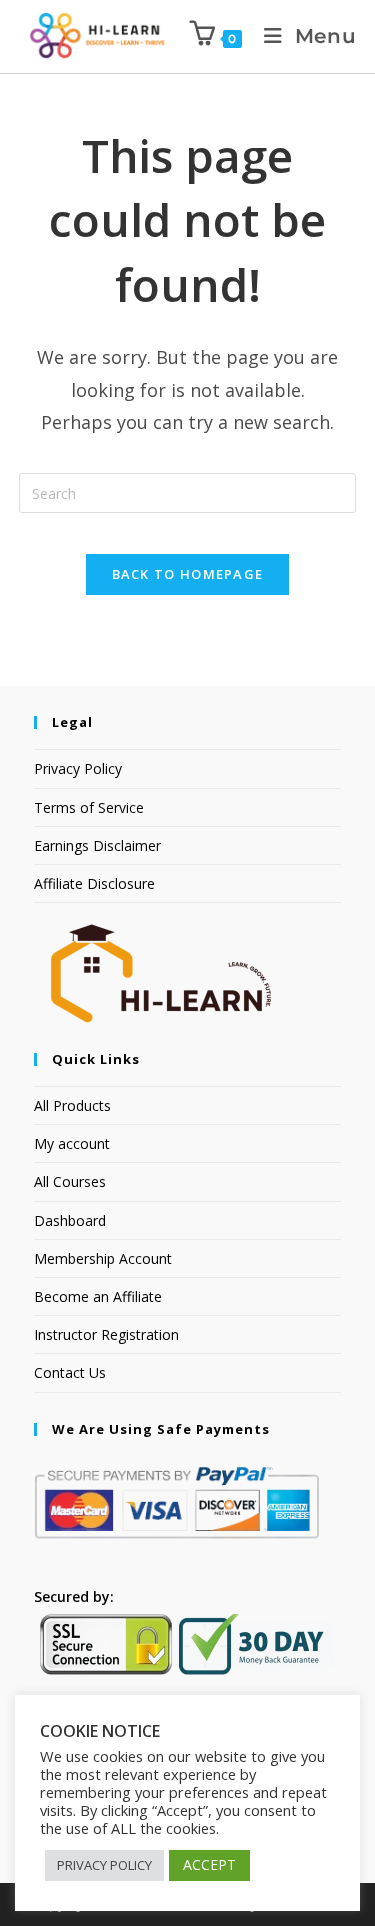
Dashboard (70, 1220)
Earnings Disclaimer (97, 845)
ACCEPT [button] (209, 1864)
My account (72, 1143)
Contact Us (70, 1372)
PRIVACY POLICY (104, 1865)
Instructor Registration (106, 1334)
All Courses (70, 1181)
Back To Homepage (188, 574)
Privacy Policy (78, 768)
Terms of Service (89, 807)
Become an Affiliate (98, 1296)
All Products (72, 1105)
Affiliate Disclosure (94, 883)
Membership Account (103, 1258)
